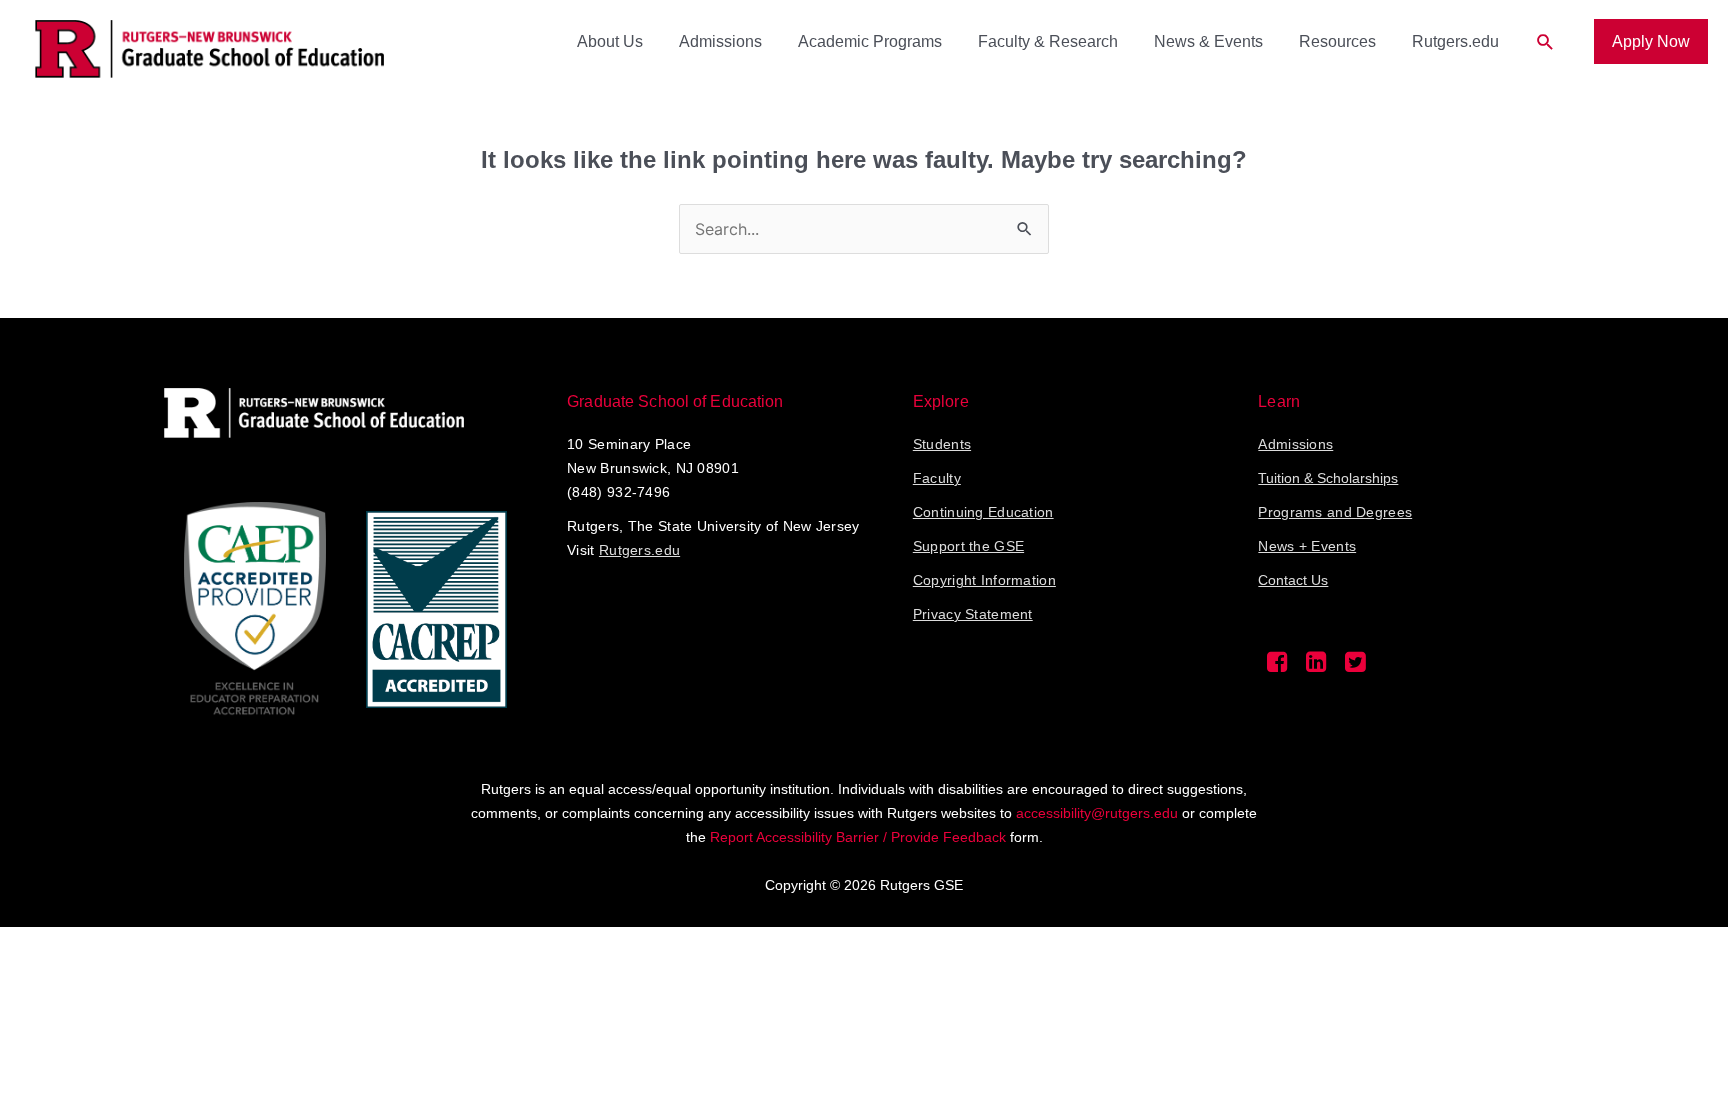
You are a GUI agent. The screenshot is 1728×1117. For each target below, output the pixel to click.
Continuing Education (983, 512)
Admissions (720, 41)
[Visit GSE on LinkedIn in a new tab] (1316, 667)
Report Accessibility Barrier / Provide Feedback (858, 837)
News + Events (1307, 546)
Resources (1337, 41)
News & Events (1208, 41)
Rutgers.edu (1455, 41)
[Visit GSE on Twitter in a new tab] (1355, 667)
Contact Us (1293, 580)
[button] (1545, 42)
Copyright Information (984, 580)
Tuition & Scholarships (1328, 478)
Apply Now (1651, 41)
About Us (610, 41)
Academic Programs (870, 41)
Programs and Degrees (1335, 512)
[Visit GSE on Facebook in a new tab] (1277, 667)
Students (942, 444)
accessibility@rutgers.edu (1097, 813)
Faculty (937, 478)
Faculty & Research (1048, 41)
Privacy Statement (973, 614)
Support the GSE (968, 546)
